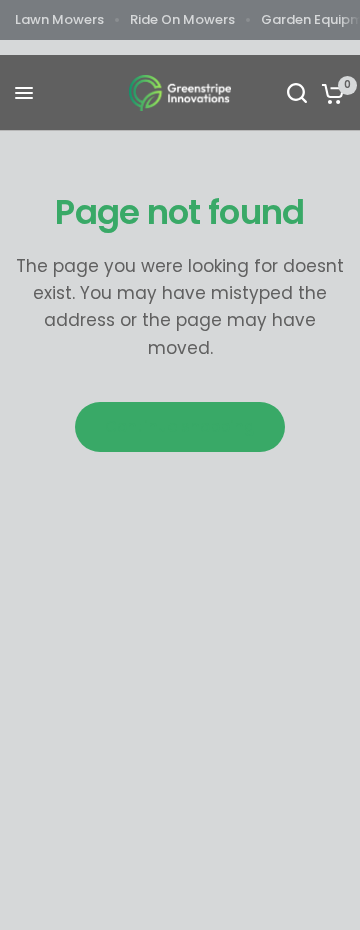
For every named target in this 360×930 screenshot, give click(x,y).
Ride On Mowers (182, 19)
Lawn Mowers (59, 19)
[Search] (297, 93)
